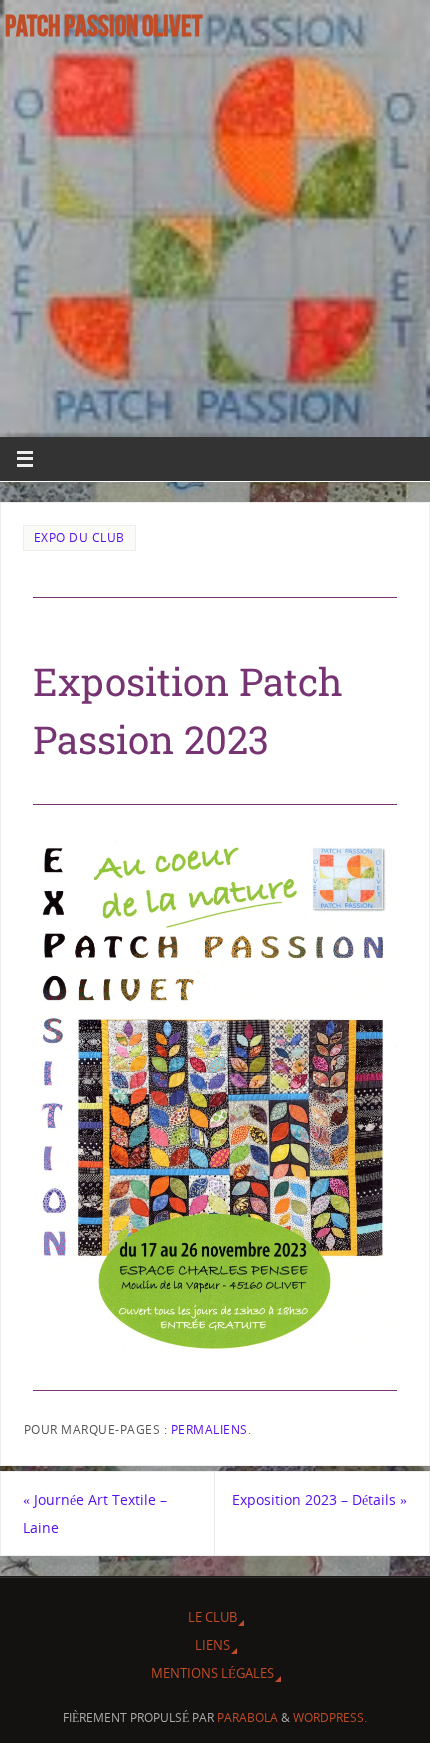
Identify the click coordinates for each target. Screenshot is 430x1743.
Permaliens (209, 1429)
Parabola (247, 1717)
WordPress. (330, 1717)
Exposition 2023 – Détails (319, 1499)
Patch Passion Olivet (103, 26)
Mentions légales (212, 1673)
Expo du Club (79, 537)
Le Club (212, 1617)
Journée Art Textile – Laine (95, 1513)
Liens (212, 1645)
